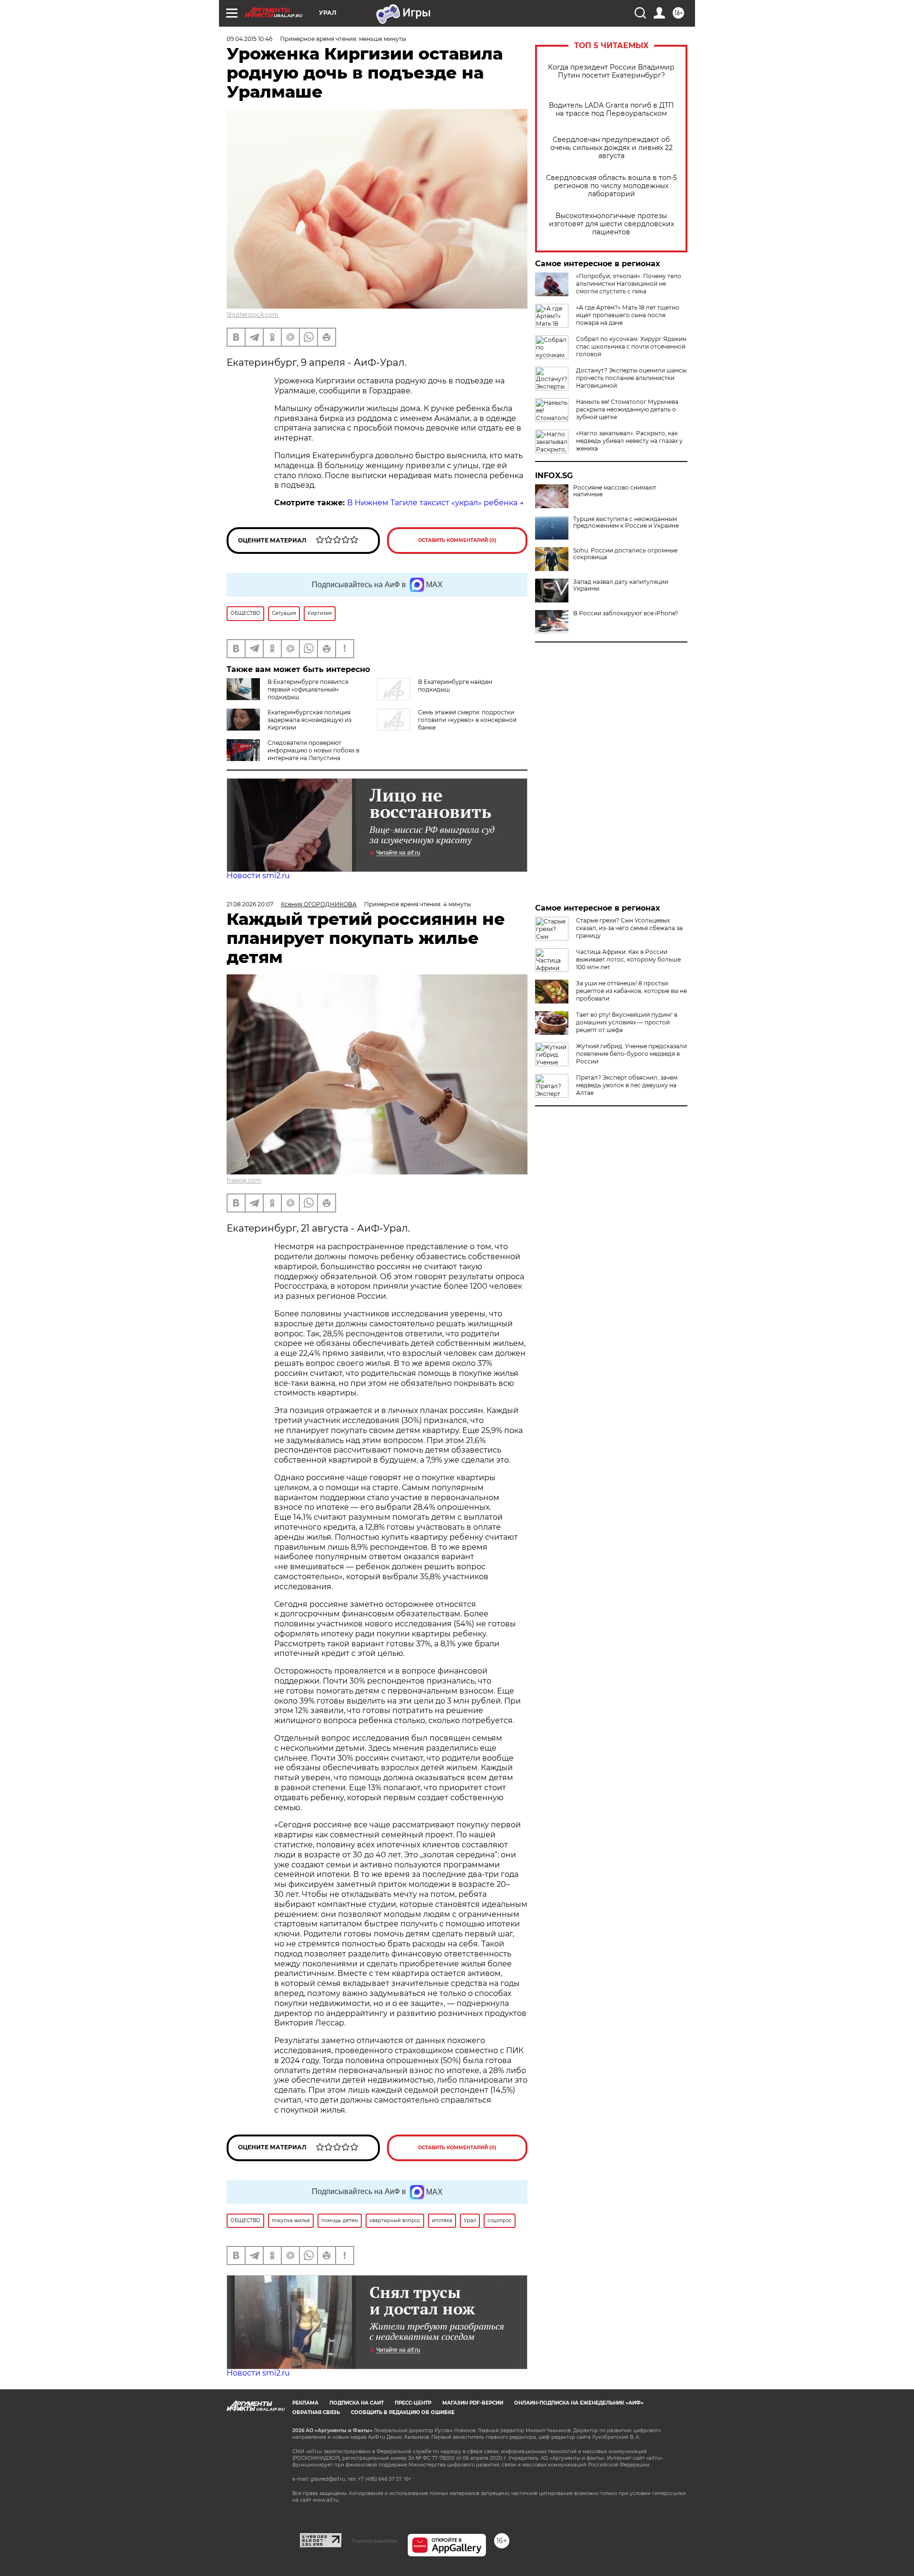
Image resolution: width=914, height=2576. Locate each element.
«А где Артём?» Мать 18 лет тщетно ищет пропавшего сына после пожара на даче (628, 315)
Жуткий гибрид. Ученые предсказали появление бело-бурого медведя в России (631, 1054)
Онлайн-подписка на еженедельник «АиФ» (579, 2403)
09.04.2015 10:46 (249, 39)
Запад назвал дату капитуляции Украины (621, 585)
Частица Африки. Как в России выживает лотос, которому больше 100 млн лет (628, 959)
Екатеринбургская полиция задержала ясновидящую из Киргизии (309, 720)
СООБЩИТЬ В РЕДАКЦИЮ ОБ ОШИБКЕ (403, 2412)
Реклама (305, 2403)
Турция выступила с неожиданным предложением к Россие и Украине (626, 522)
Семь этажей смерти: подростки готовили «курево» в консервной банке (467, 720)
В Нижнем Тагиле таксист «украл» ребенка (432, 503)
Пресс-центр (413, 2403)
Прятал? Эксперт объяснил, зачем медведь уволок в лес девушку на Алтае (627, 1085)
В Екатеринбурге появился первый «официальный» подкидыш (308, 689)
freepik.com (244, 1180)
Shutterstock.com (253, 315)
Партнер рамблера (374, 2541)
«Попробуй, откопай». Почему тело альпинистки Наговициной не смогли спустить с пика (629, 284)
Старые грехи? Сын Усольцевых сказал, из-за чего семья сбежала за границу (629, 928)
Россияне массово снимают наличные (615, 491)
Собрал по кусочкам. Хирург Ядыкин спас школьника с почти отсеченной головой (631, 346)
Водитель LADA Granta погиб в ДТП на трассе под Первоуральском (611, 110)
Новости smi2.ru (258, 876)
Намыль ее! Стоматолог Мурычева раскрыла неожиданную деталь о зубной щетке (627, 409)
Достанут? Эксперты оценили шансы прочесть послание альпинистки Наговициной (631, 378)
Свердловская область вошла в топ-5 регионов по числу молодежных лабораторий (611, 186)
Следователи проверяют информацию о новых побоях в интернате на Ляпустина (313, 750)
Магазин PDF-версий (473, 2403)
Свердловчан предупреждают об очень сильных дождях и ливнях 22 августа (611, 148)
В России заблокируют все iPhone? (626, 613)
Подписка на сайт (357, 2403)
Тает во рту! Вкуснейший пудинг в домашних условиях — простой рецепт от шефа (627, 1022)
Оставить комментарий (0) (457, 540)
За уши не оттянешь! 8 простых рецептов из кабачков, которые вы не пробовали (631, 991)
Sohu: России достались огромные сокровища (625, 554)
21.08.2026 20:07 (250, 904)
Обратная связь (316, 2412)
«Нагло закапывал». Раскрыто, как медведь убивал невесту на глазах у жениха (629, 441)
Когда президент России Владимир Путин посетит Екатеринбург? (611, 71)
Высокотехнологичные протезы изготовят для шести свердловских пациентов (611, 224)
